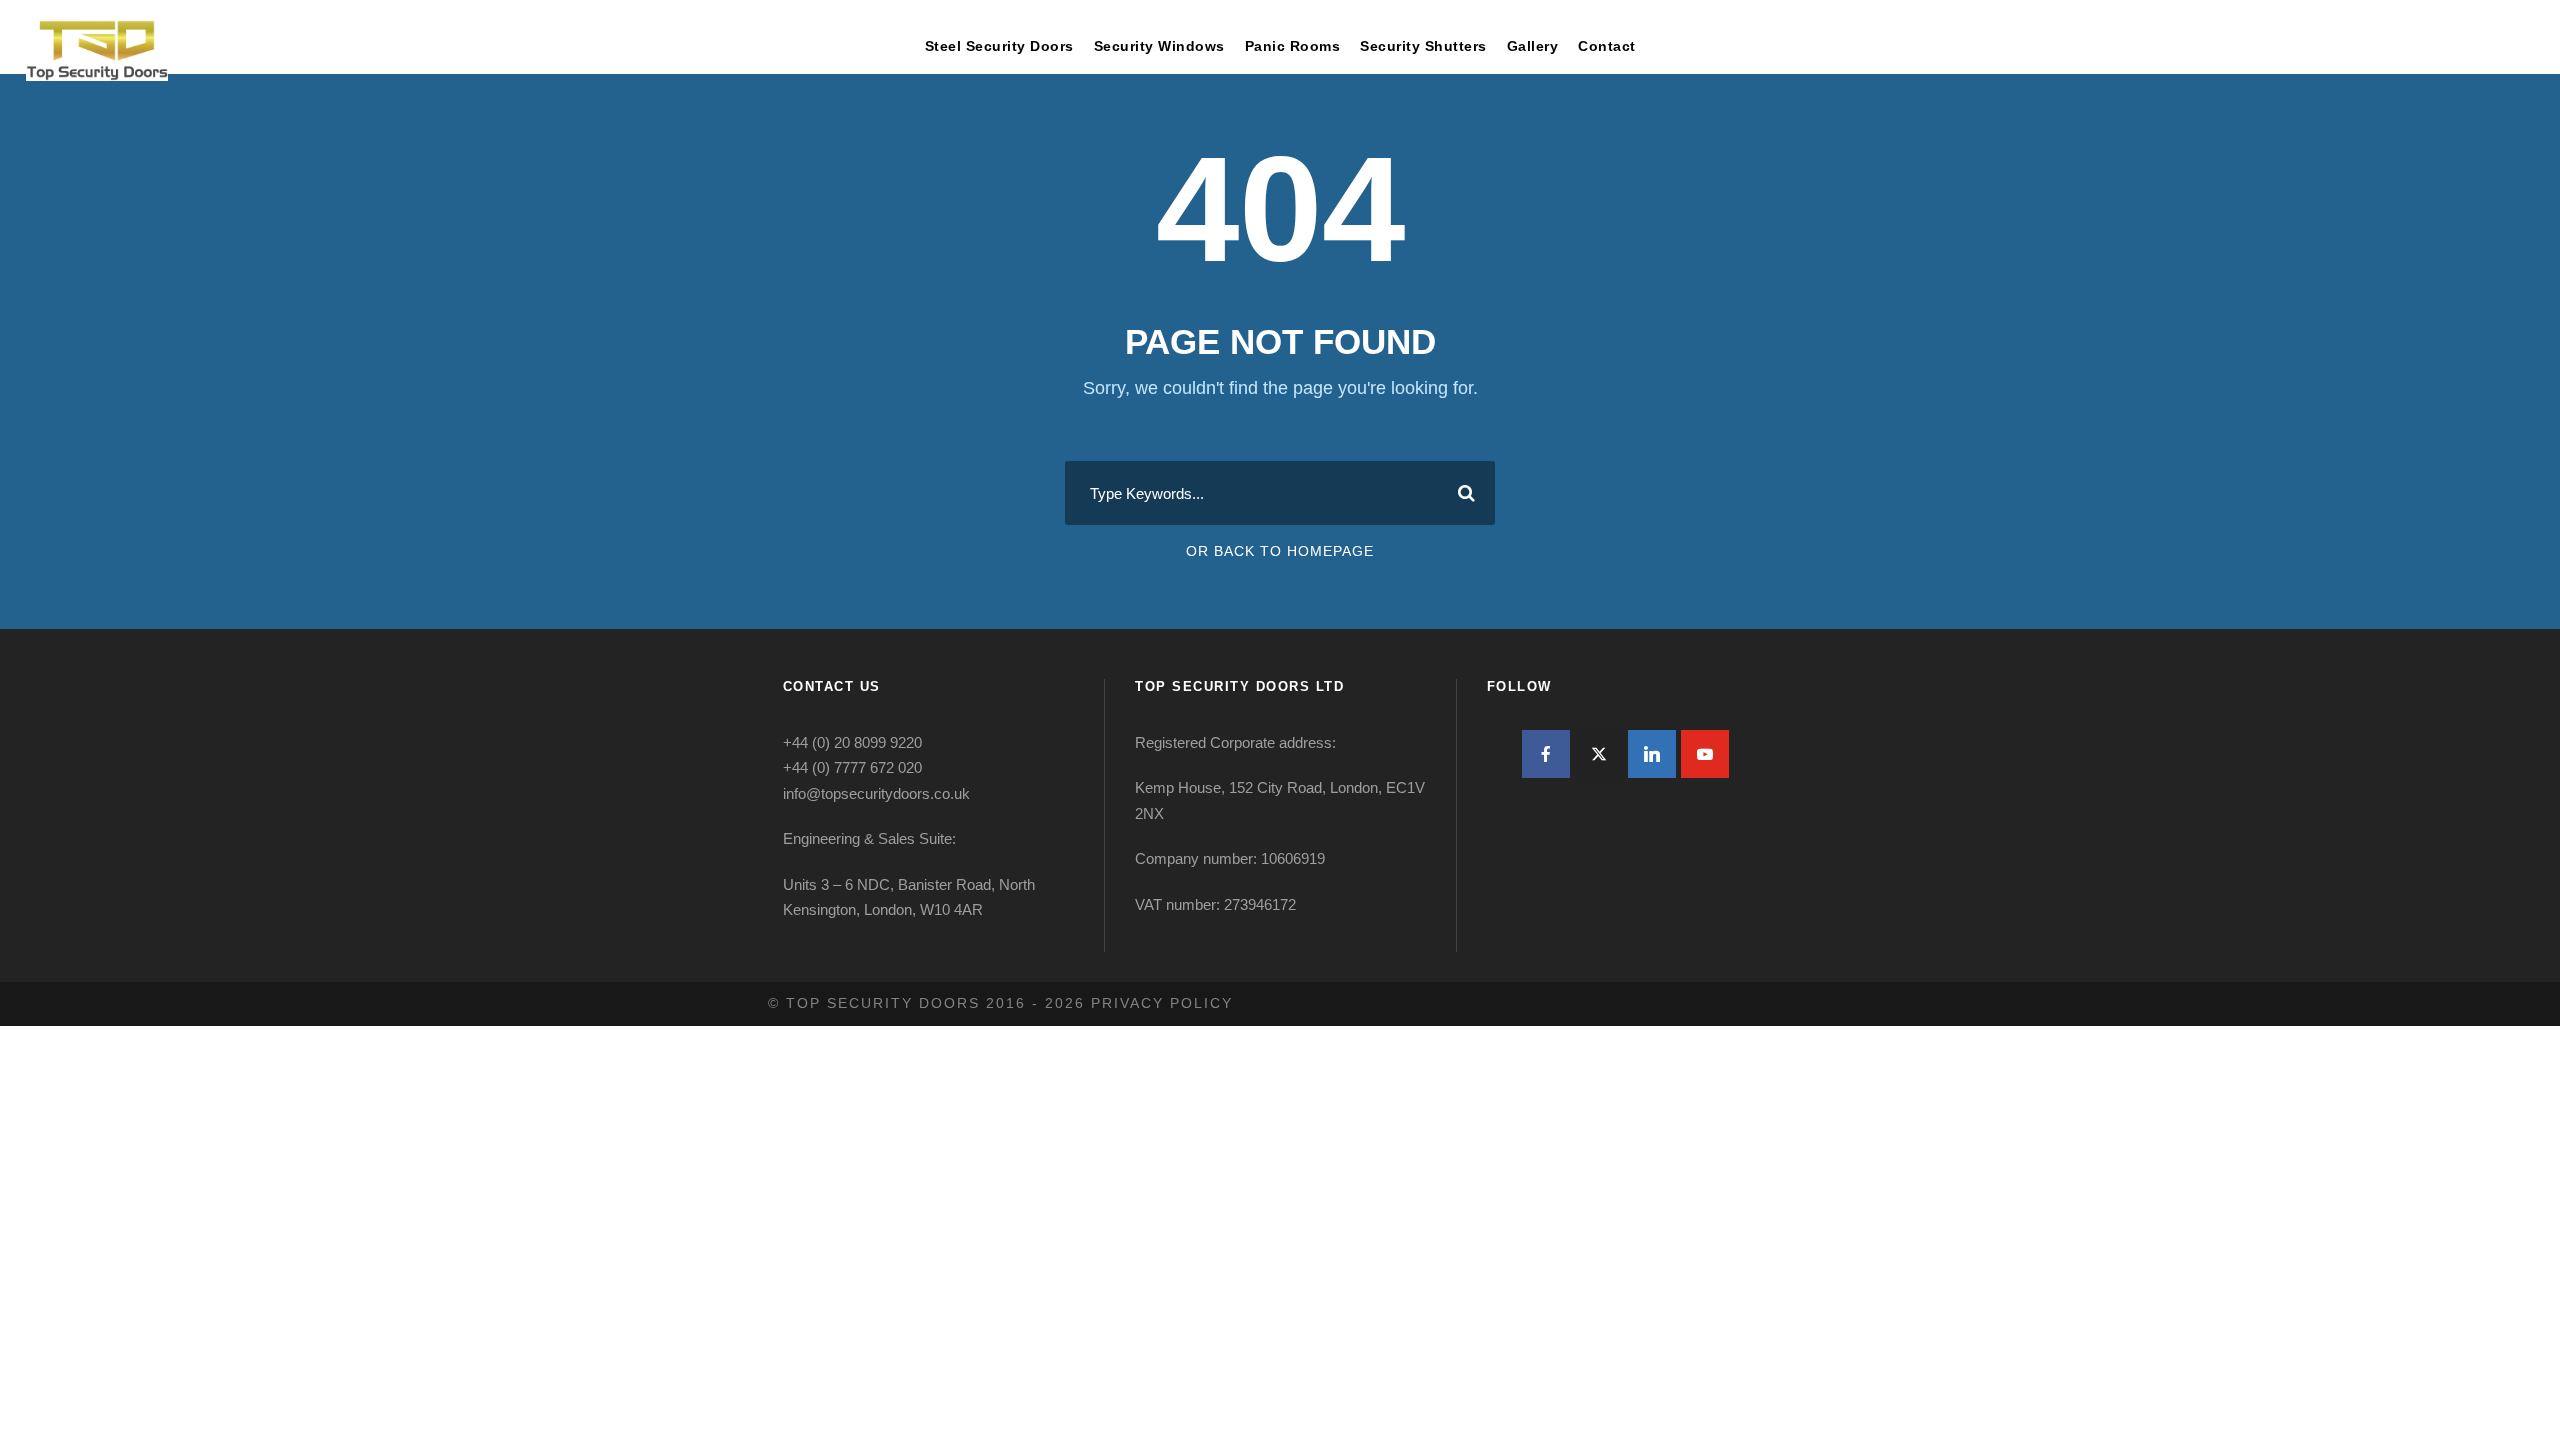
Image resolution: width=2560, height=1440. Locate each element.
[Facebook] (1546, 754)
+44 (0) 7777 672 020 (852, 767)
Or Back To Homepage (1280, 551)
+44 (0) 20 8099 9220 (852, 742)
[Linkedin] (1652, 754)
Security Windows (1159, 46)
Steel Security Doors (999, 46)
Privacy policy (1162, 1003)
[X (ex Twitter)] (1599, 754)
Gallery (1533, 46)
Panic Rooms (1293, 46)
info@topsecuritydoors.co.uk (876, 793)
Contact (1607, 46)
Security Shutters (1423, 46)
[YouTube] (1705, 754)
